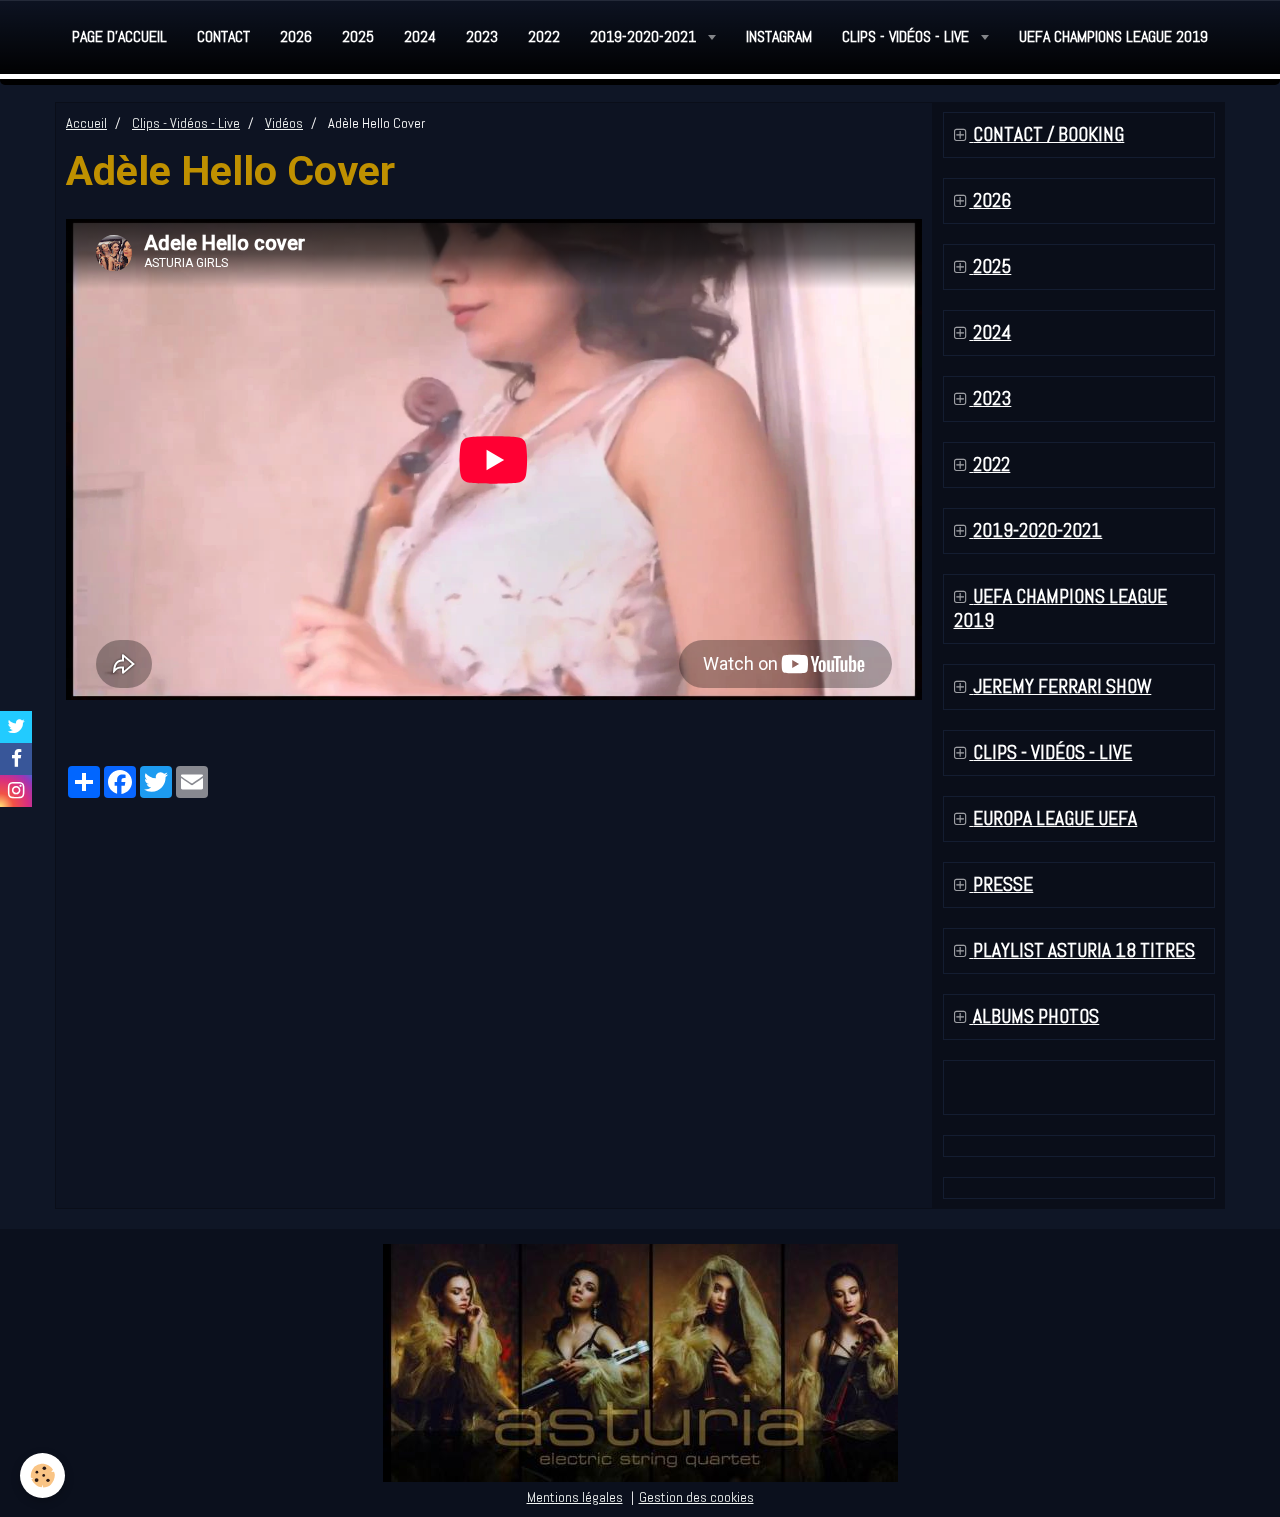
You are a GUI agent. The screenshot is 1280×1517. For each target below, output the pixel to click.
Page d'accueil (119, 36)
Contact (223, 36)
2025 (358, 36)
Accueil (86, 123)
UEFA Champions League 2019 (1113, 36)
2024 (420, 36)
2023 (482, 36)
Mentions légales (575, 1497)
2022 (544, 36)
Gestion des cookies (696, 1497)
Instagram (779, 36)
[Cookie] (42, 1475)
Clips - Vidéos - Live (907, 36)
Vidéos (284, 123)
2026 (296, 36)
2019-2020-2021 (645, 36)
